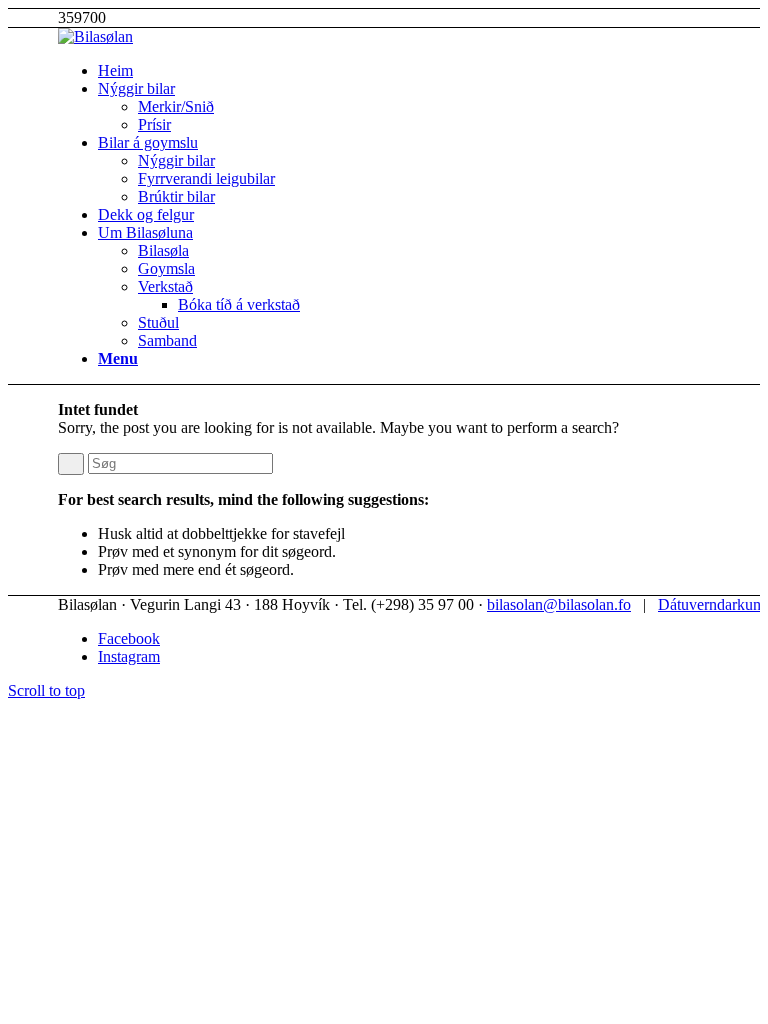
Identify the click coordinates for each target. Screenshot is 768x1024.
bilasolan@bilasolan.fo (559, 604)
